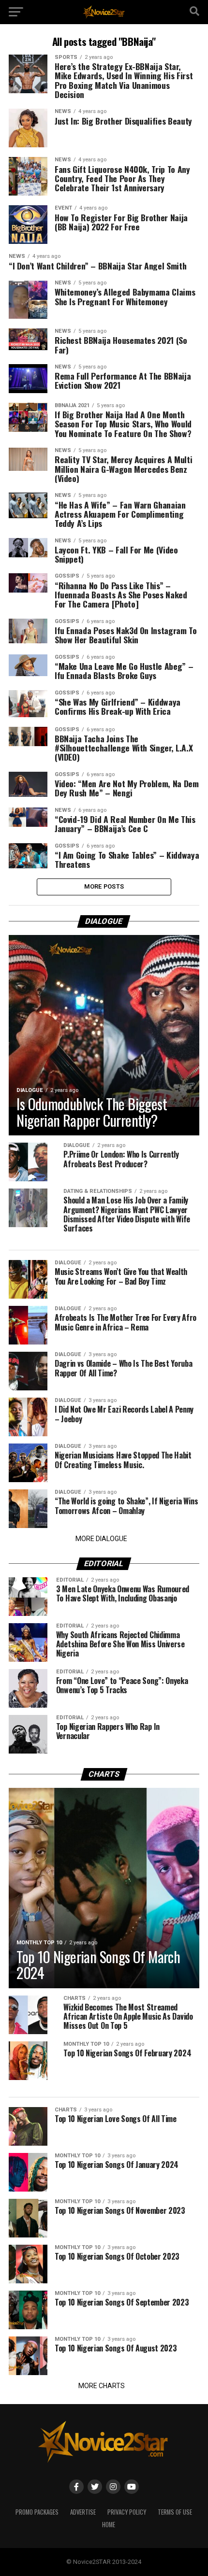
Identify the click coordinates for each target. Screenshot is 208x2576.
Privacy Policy (127, 2512)
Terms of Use (175, 2512)
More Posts (104, 886)
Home (109, 2525)
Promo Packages (37, 2512)
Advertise (83, 2512)
